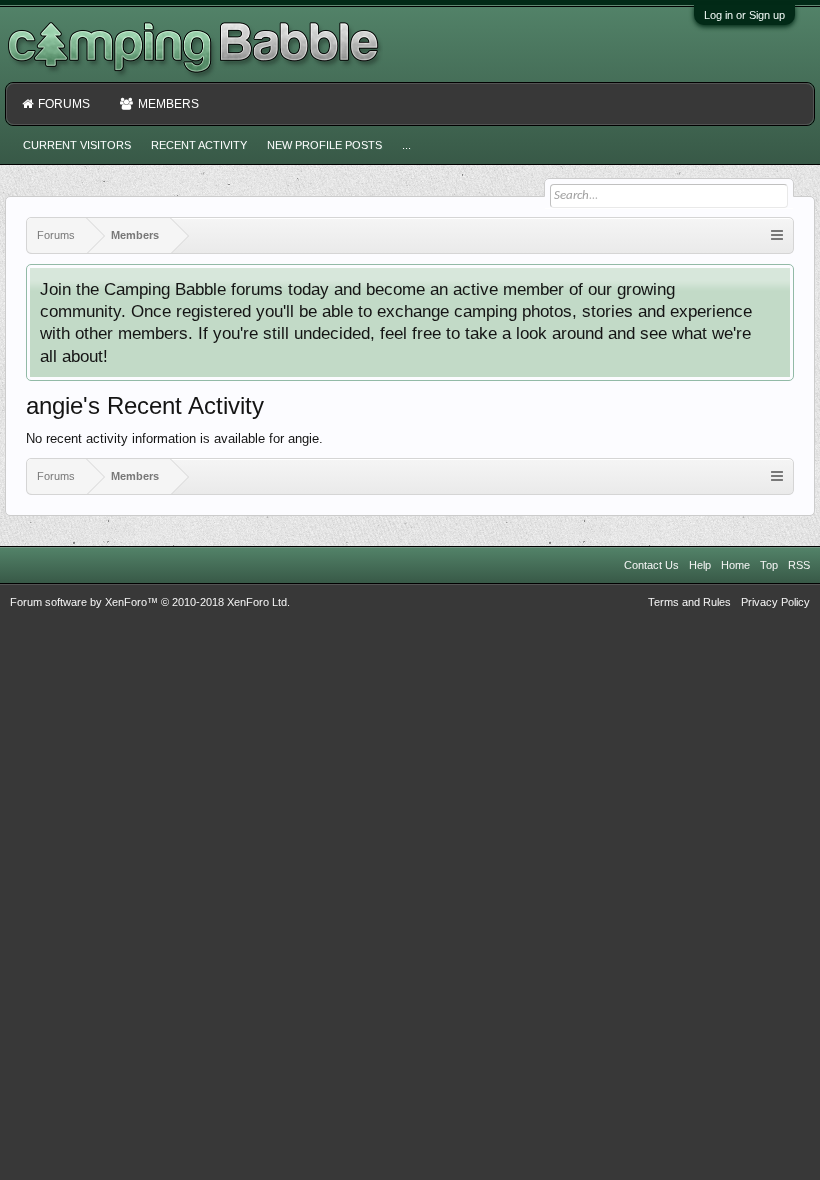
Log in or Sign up (744, 15)
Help (700, 565)
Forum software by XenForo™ (150, 602)
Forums (64, 104)
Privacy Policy (775, 602)
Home (735, 565)
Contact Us (651, 565)
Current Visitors (77, 145)
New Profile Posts (324, 145)
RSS (799, 565)
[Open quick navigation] (777, 235)
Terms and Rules (689, 602)
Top (769, 565)
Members (168, 104)
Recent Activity (199, 145)
